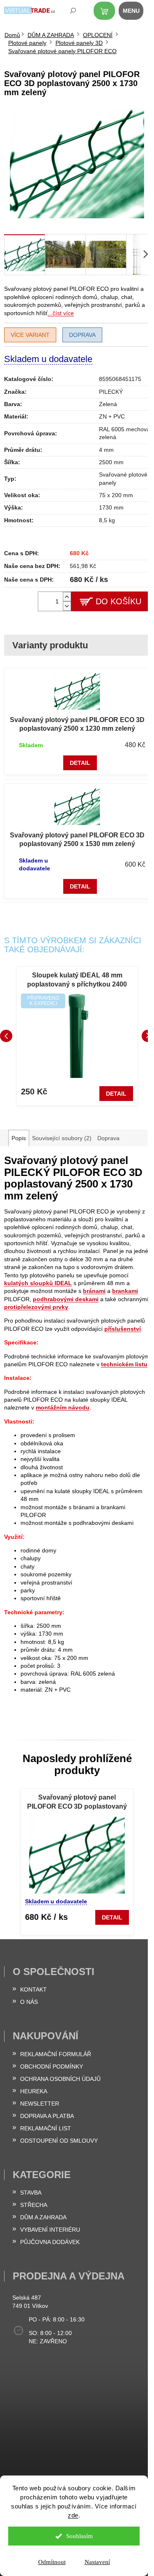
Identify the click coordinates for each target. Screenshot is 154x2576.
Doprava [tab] (108, 1138)
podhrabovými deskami (66, 1299)
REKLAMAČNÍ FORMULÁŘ (56, 2054)
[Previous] (6, 1036)
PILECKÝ (111, 392)
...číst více (61, 313)
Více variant (30, 335)
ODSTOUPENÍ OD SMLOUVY (59, 2141)
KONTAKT (33, 1989)
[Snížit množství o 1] (67, 606)
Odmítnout (52, 2562)
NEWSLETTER (40, 2104)
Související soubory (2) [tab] (62, 1138)
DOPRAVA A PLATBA (47, 2116)
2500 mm (111, 462)
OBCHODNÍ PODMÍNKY (52, 2066)
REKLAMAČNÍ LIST (46, 2128)
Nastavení (97, 2562)
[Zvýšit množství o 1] (67, 597)
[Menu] (136, 12)
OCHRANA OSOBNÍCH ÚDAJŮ (60, 2079)
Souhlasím (79, 2536)
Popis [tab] (19, 1138)
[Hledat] (67, 12)
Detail (80, 763)
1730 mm (111, 507)
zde (73, 2515)
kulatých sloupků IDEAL (38, 1283)
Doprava (82, 335)
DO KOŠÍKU (118, 601)
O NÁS (29, 2002)
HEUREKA (34, 2091)
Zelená (108, 404)
